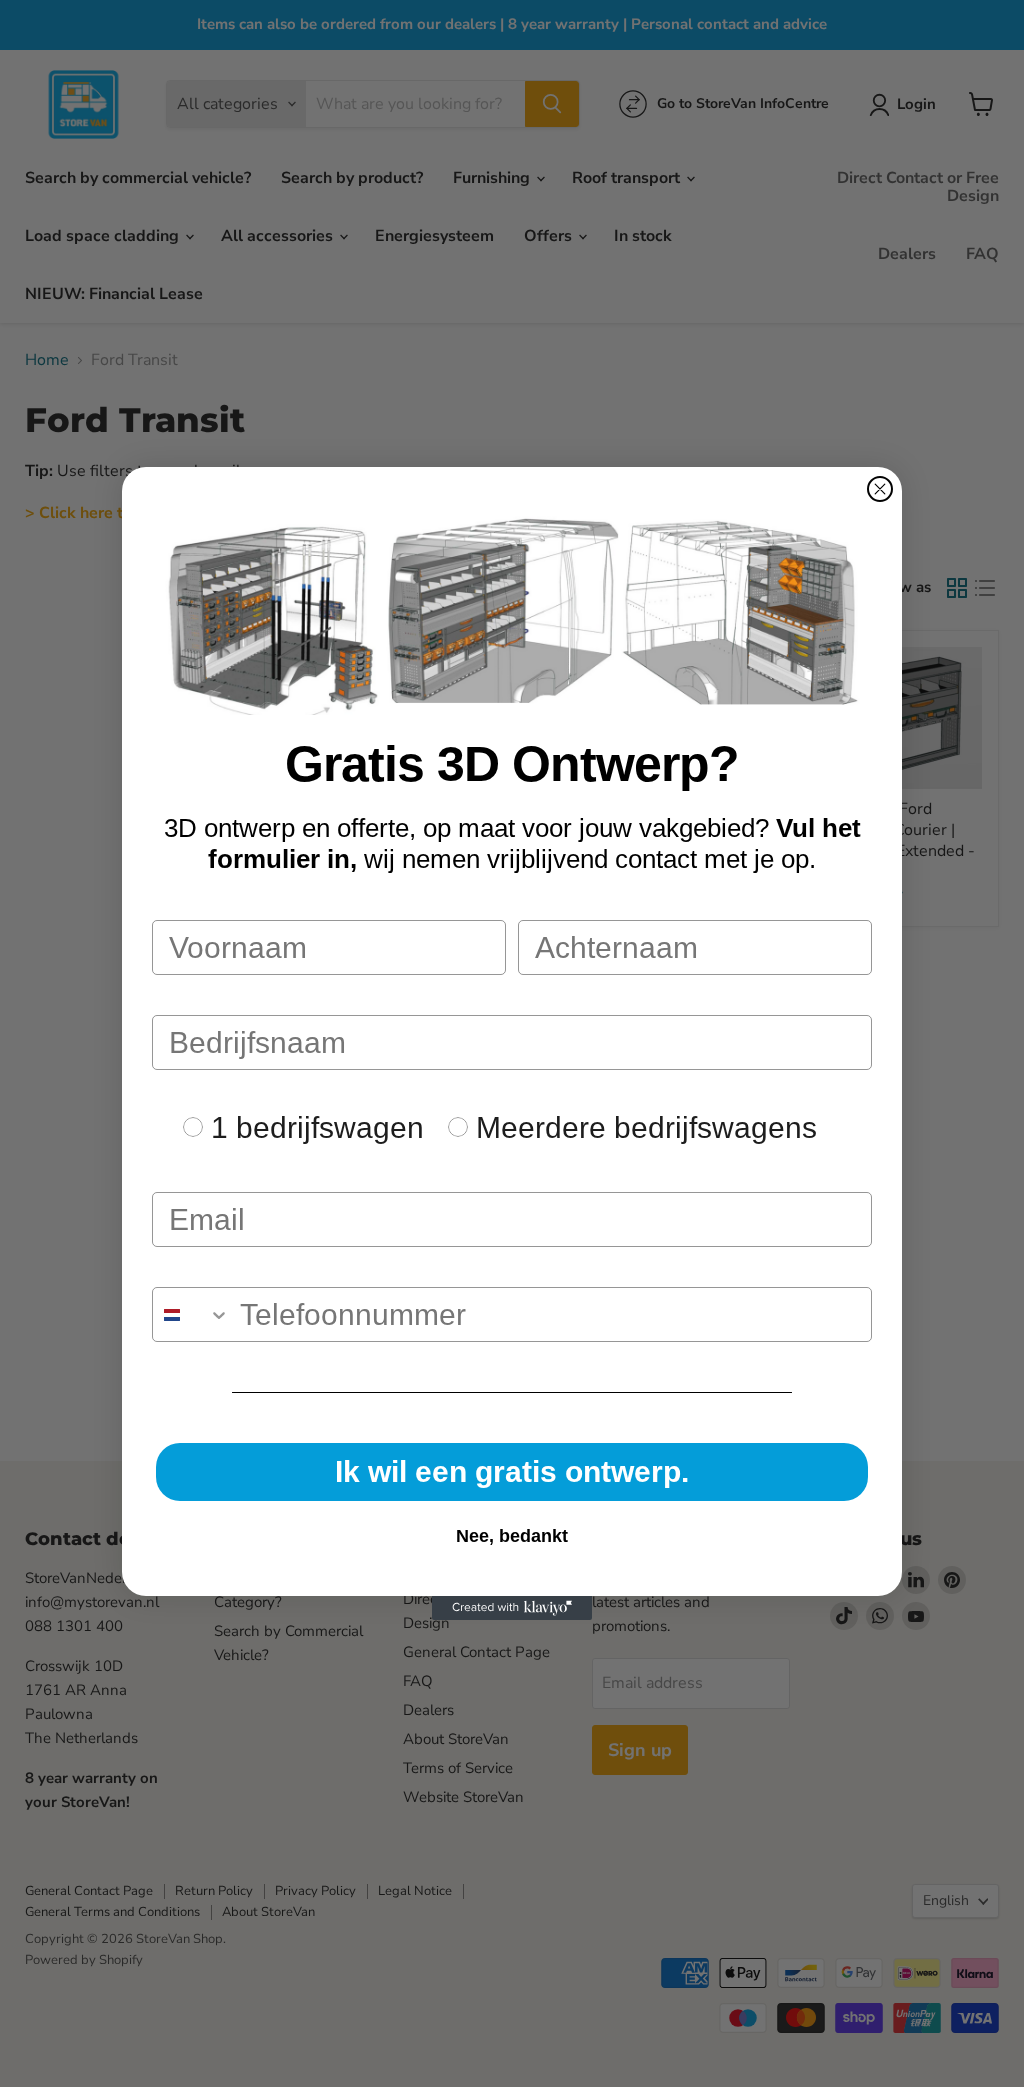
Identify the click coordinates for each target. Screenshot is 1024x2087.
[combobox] (191, 1314)
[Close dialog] (880, 489)
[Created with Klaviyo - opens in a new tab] (512, 1608)
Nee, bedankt (512, 1536)
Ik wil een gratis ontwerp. (512, 1471)
